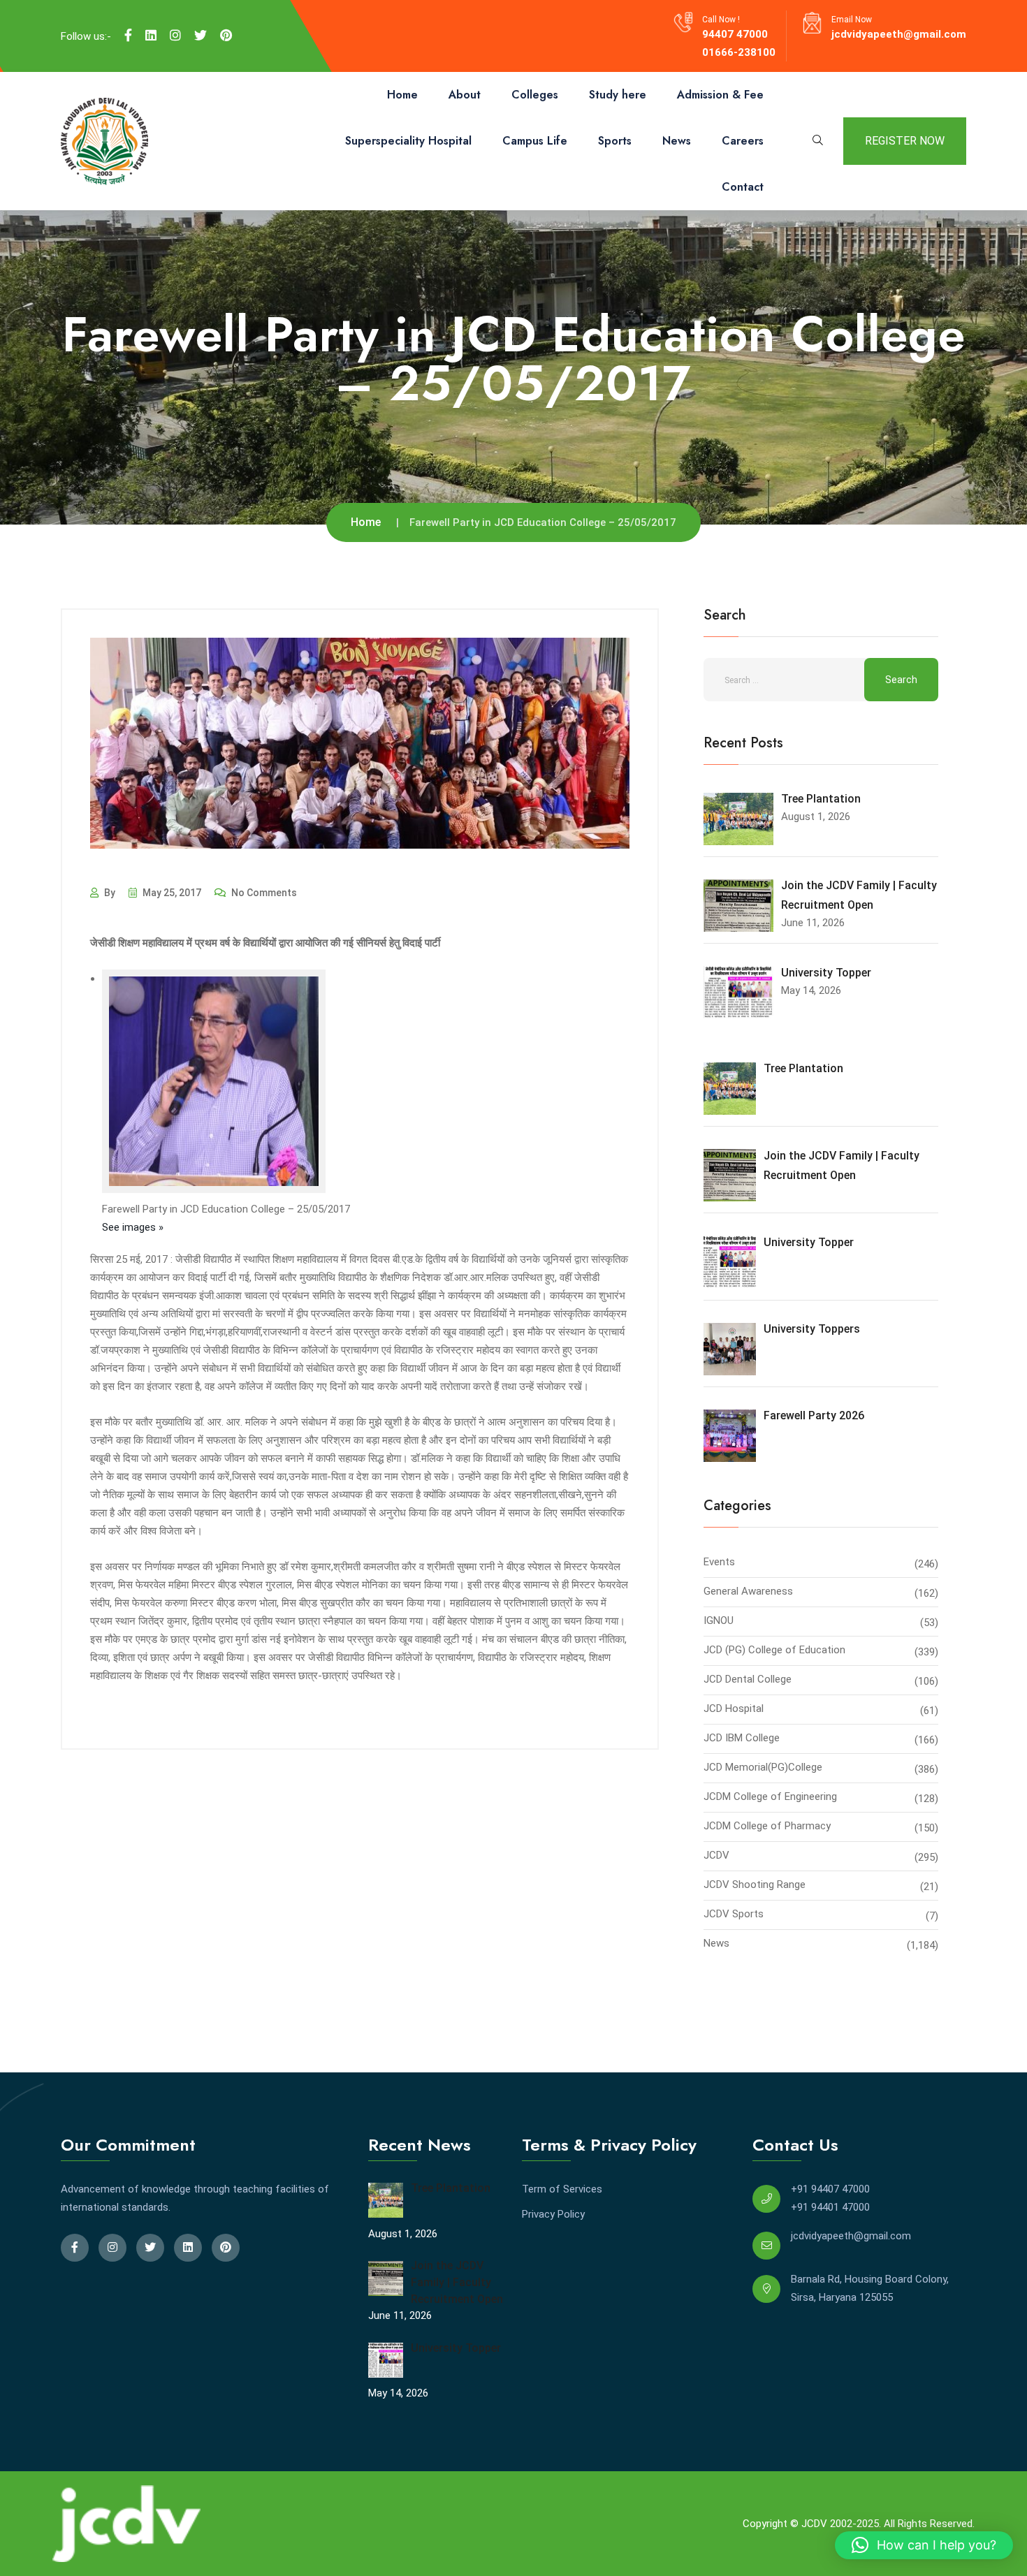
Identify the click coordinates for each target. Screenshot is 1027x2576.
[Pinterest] (226, 36)
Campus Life (535, 141)
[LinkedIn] (151, 36)
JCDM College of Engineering (770, 1796)
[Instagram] (175, 36)
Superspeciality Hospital (408, 141)
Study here (618, 95)
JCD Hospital (734, 1708)
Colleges (535, 95)
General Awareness (748, 1591)
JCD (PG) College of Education (774, 1650)
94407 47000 (735, 34)
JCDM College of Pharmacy (767, 1826)
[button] (924, 2545)
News (677, 141)
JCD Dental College (748, 1679)
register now (905, 141)
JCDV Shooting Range (755, 1885)
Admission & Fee (720, 95)
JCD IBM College (742, 1738)
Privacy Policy (553, 2214)
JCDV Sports (734, 1914)
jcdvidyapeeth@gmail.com (899, 34)
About (465, 95)
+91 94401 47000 (830, 2207)
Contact (743, 187)
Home (402, 95)
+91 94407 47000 (830, 2189)
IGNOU (719, 1620)
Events (719, 1562)
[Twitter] (201, 36)
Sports (615, 141)
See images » (133, 1227)
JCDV (716, 1855)
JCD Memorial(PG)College (763, 1767)
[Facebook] (128, 36)
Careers (743, 141)
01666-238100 (739, 52)
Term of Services (562, 2189)
